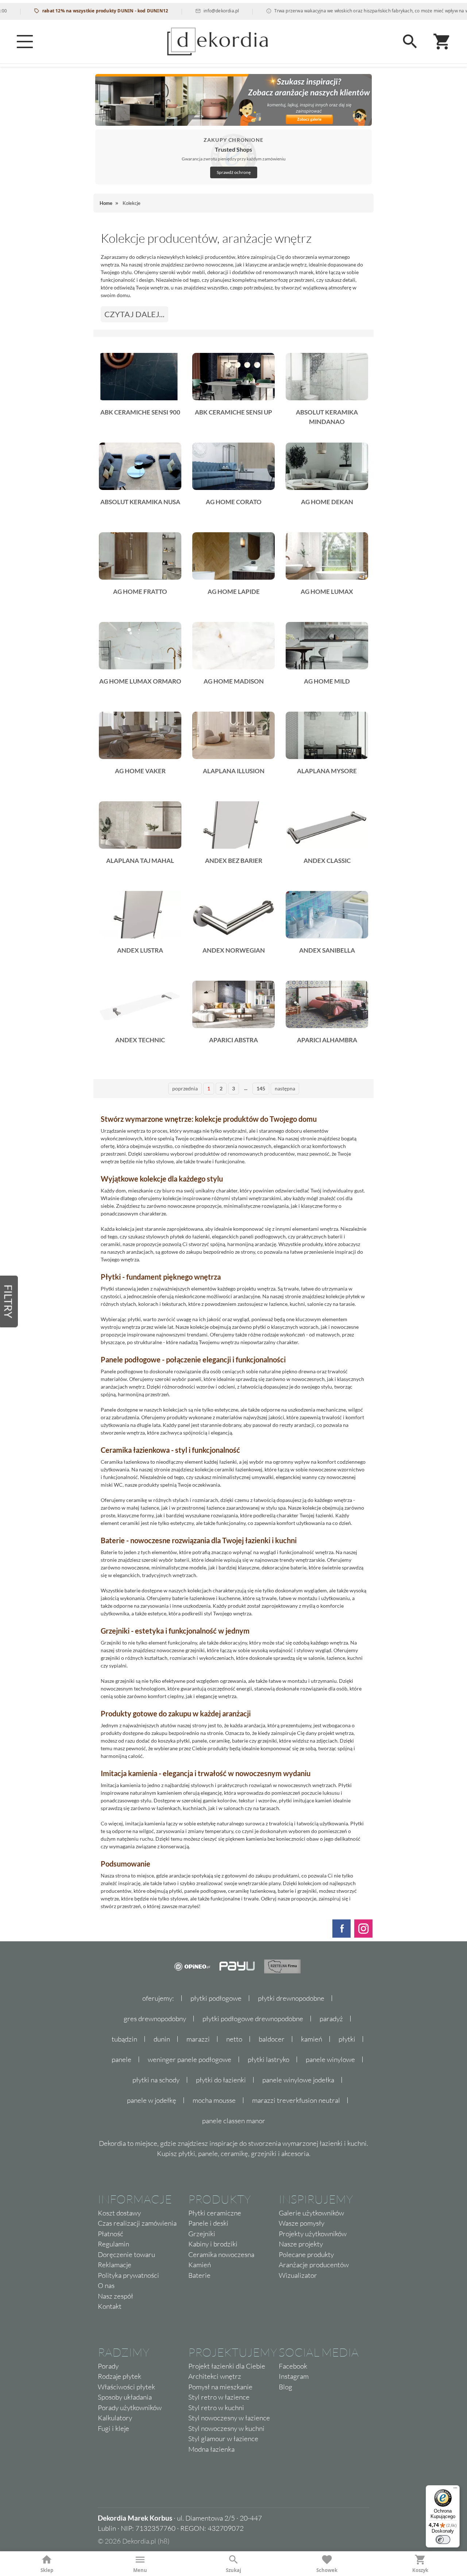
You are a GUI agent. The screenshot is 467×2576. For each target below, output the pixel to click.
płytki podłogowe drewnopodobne (253, 2019)
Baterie (199, 2275)
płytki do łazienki (221, 2080)
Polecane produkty (306, 2254)
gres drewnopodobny (155, 2019)
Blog (285, 2387)
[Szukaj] (410, 42)
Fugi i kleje (113, 2428)
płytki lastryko (269, 2059)
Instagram (294, 2376)
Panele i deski (208, 2223)
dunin (162, 2039)
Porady (108, 2366)
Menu (140, 2570)
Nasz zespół (115, 2296)
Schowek (327, 2570)
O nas (106, 2285)
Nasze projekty (301, 2244)
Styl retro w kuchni (216, 2408)
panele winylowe (330, 2059)
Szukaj (233, 2570)
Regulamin (113, 2244)
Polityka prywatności (128, 2275)
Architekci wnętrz (215, 2376)
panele (121, 2059)
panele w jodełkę (152, 2100)
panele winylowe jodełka (298, 2080)
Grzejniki (202, 2234)
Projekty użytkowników (313, 2234)
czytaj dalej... (134, 314)
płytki (347, 2039)
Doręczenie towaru (126, 2254)
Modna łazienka (211, 2449)
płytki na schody (156, 2080)
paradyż (331, 2019)
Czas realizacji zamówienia (137, 2223)
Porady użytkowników (130, 2408)
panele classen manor (234, 2121)
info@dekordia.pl (187, 11)
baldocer (272, 2039)
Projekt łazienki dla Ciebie (227, 2366)
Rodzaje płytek (119, 2376)
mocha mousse (214, 2100)
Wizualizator (298, 2275)
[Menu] (25, 42)
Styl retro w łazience (219, 2397)
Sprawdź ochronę (234, 172)
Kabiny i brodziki (213, 2244)
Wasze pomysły (302, 2223)
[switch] (443, 2540)
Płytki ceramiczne (215, 2213)
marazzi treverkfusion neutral (296, 2100)
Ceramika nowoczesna (221, 2254)
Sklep (47, 2570)
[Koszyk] (442, 42)
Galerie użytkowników (311, 2213)
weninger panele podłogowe (190, 2059)
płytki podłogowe (216, 1998)
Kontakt (110, 2306)
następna (285, 1088)
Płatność (111, 2234)
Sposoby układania (125, 2397)
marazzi (198, 2039)
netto (234, 2039)
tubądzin (124, 2039)
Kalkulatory (115, 2418)
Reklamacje (115, 2265)
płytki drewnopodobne (291, 1998)
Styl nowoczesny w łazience (229, 2418)
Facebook (293, 2366)
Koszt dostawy (119, 2213)
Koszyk (420, 2570)
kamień (312, 2039)
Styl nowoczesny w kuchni (226, 2428)
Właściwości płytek (126, 2387)
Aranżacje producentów (314, 2265)
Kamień (200, 2265)
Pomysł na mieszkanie (220, 2387)
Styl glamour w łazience (223, 2439)
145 (261, 1088)
